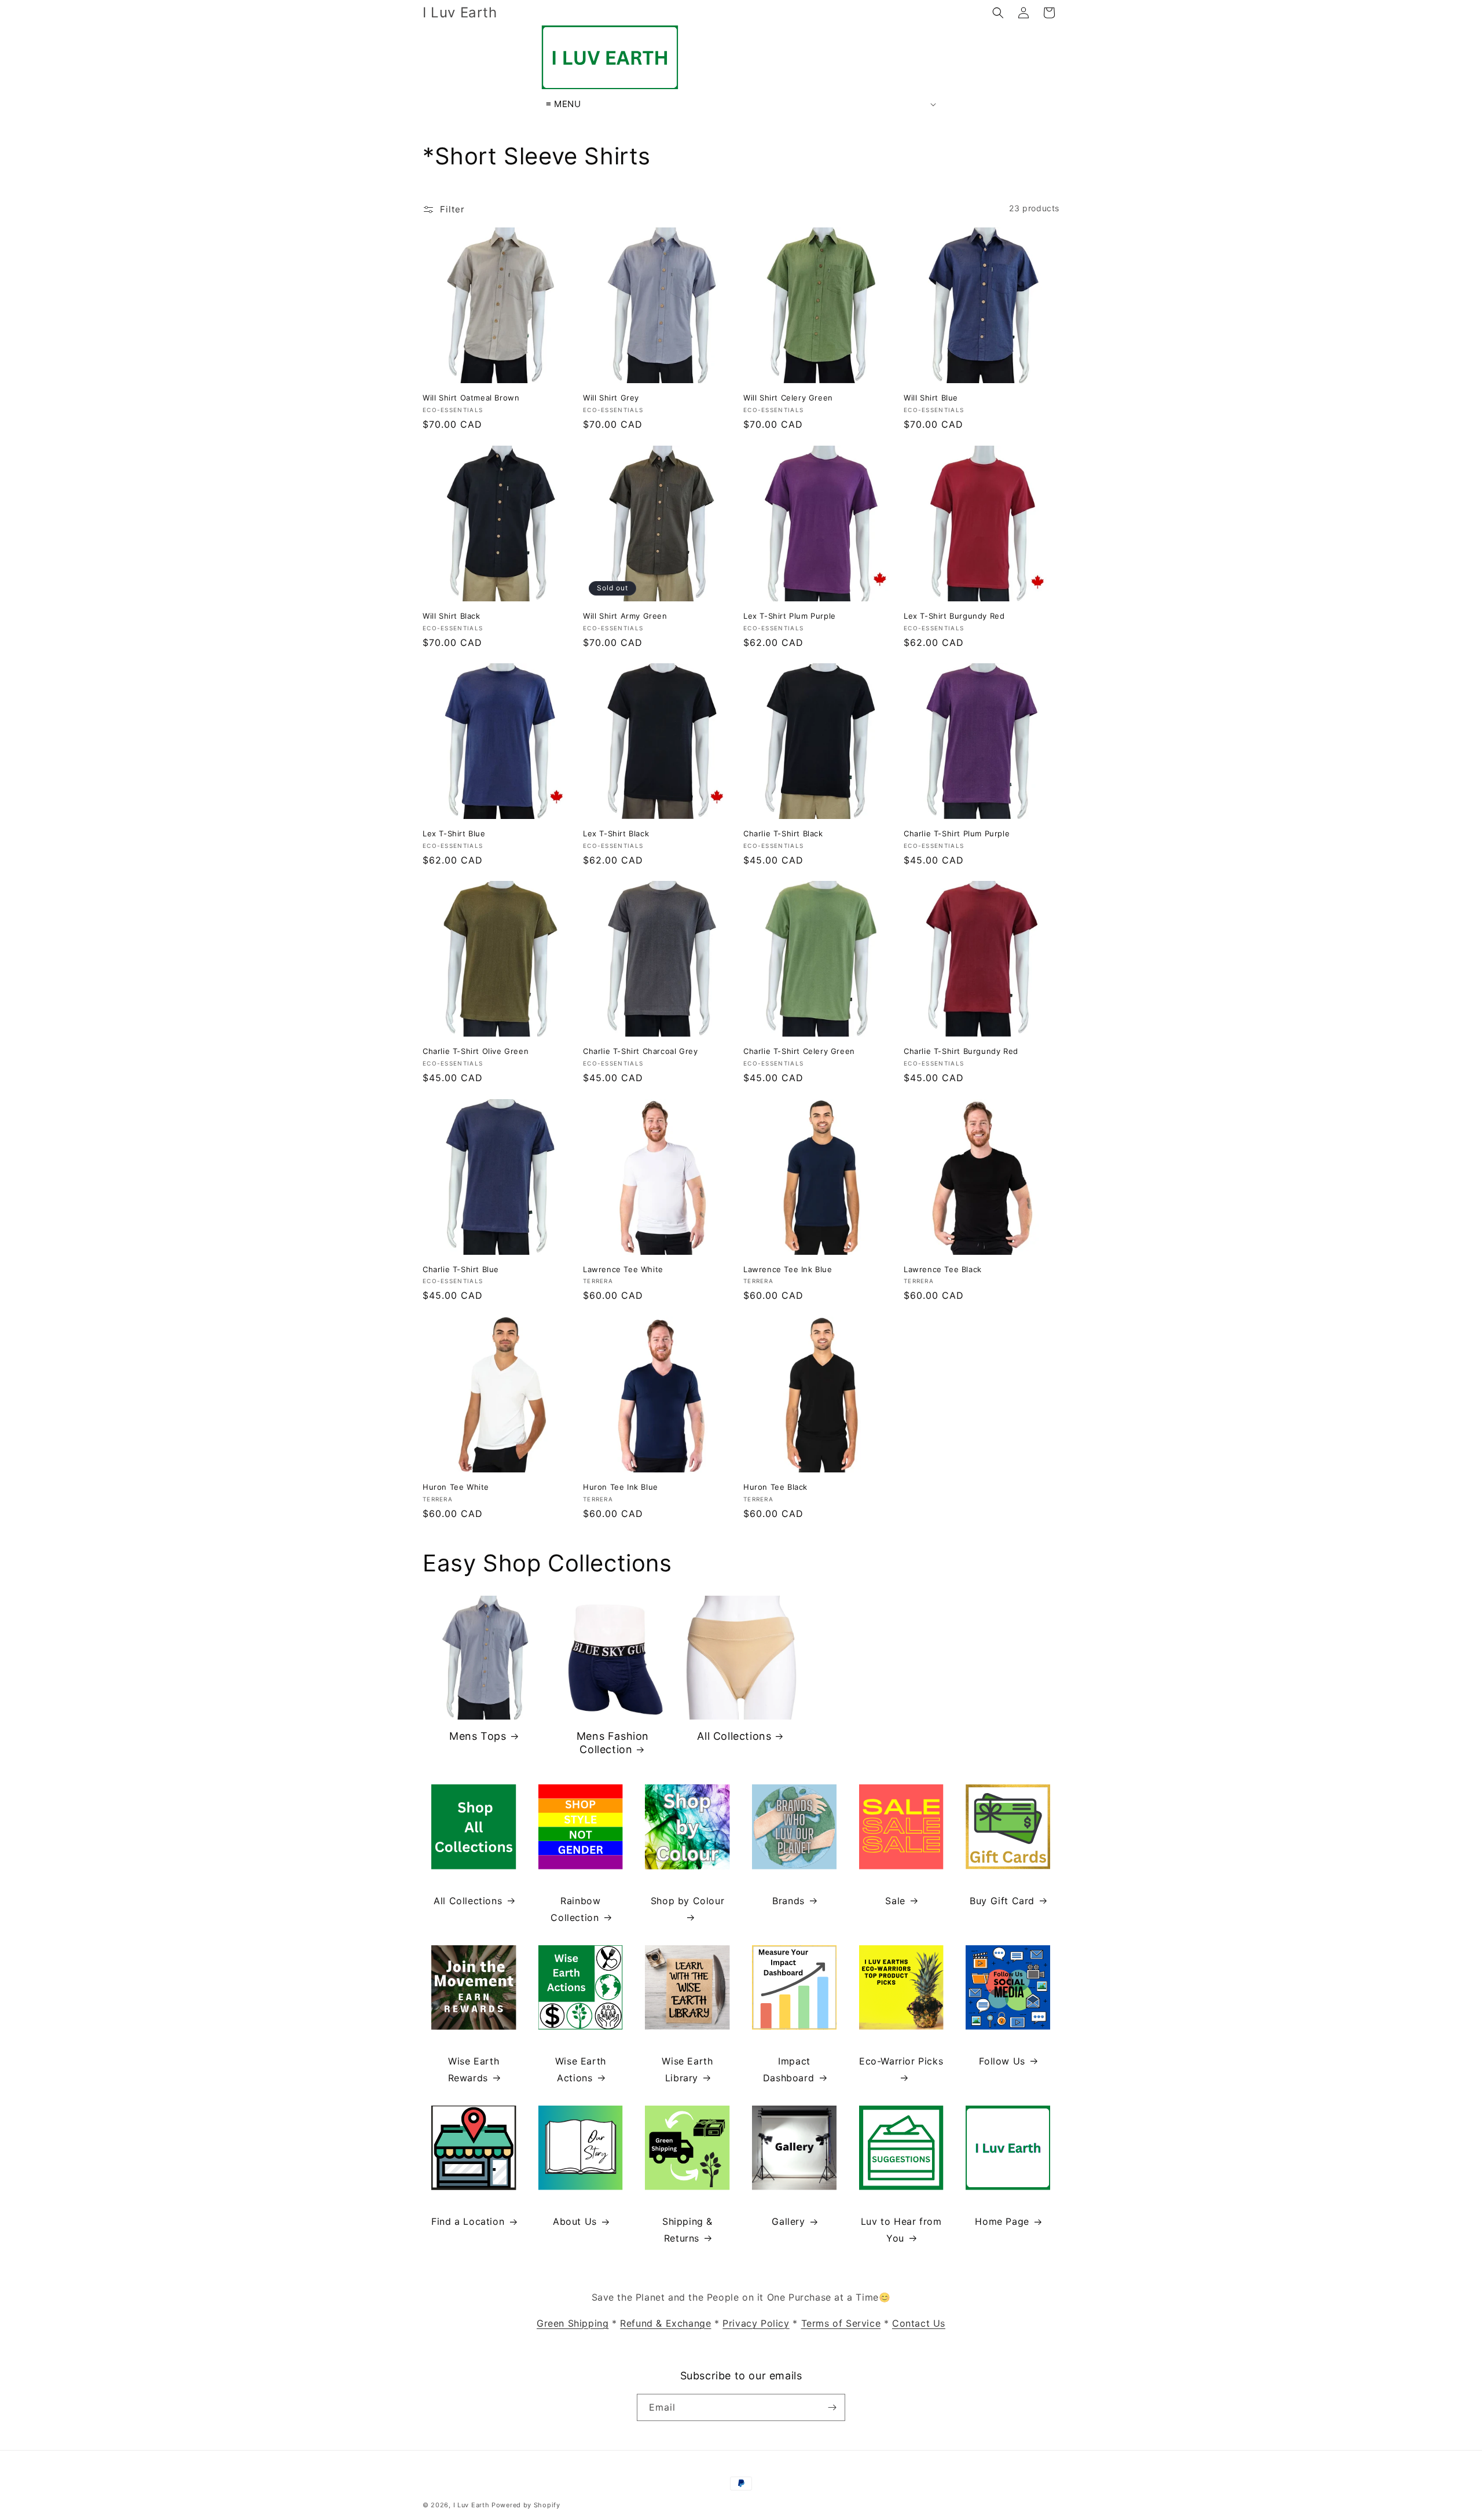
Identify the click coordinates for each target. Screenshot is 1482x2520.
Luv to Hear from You (901, 2230)
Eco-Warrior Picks (901, 2061)
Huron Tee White (456, 1487)
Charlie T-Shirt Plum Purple (957, 833)
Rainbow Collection (575, 1909)
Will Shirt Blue (931, 398)
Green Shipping (573, 2323)
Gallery (788, 2221)
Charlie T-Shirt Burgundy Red (961, 1051)
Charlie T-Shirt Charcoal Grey (640, 1051)
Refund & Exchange (665, 2323)
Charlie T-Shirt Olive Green (476, 1051)
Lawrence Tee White (623, 1269)
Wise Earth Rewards (474, 2069)
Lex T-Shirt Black (616, 833)
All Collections (734, 1736)
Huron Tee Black (775, 1487)
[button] (998, 13)
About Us (575, 2221)
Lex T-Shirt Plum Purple (790, 616)
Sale (895, 1901)
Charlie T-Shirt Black (783, 833)
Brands (788, 1901)
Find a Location (468, 2221)
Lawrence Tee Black (943, 1269)
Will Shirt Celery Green (788, 398)
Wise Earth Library (687, 2069)
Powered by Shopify (526, 2505)
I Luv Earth (472, 2505)
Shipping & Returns (687, 2230)
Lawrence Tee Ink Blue (788, 1269)
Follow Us (1002, 2061)
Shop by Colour (687, 1901)
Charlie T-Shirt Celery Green (799, 1051)
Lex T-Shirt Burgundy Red (954, 616)
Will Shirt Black (452, 616)
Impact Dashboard (788, 2069)
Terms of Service (841, 2323)
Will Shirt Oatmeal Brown (471, 398)
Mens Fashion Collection (613, 1743)
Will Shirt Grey (611, 398)
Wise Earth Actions (581, 2069)
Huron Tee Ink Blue (621, 1487)
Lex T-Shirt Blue (454, 833)
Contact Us (919, 2323)
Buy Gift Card (1002, 1901)
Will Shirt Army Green (625, 616)
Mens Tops (478, 1736)
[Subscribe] (832, 2407)
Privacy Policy (756, 2323)
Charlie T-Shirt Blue (461, 1269)
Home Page (1002, 2221)
